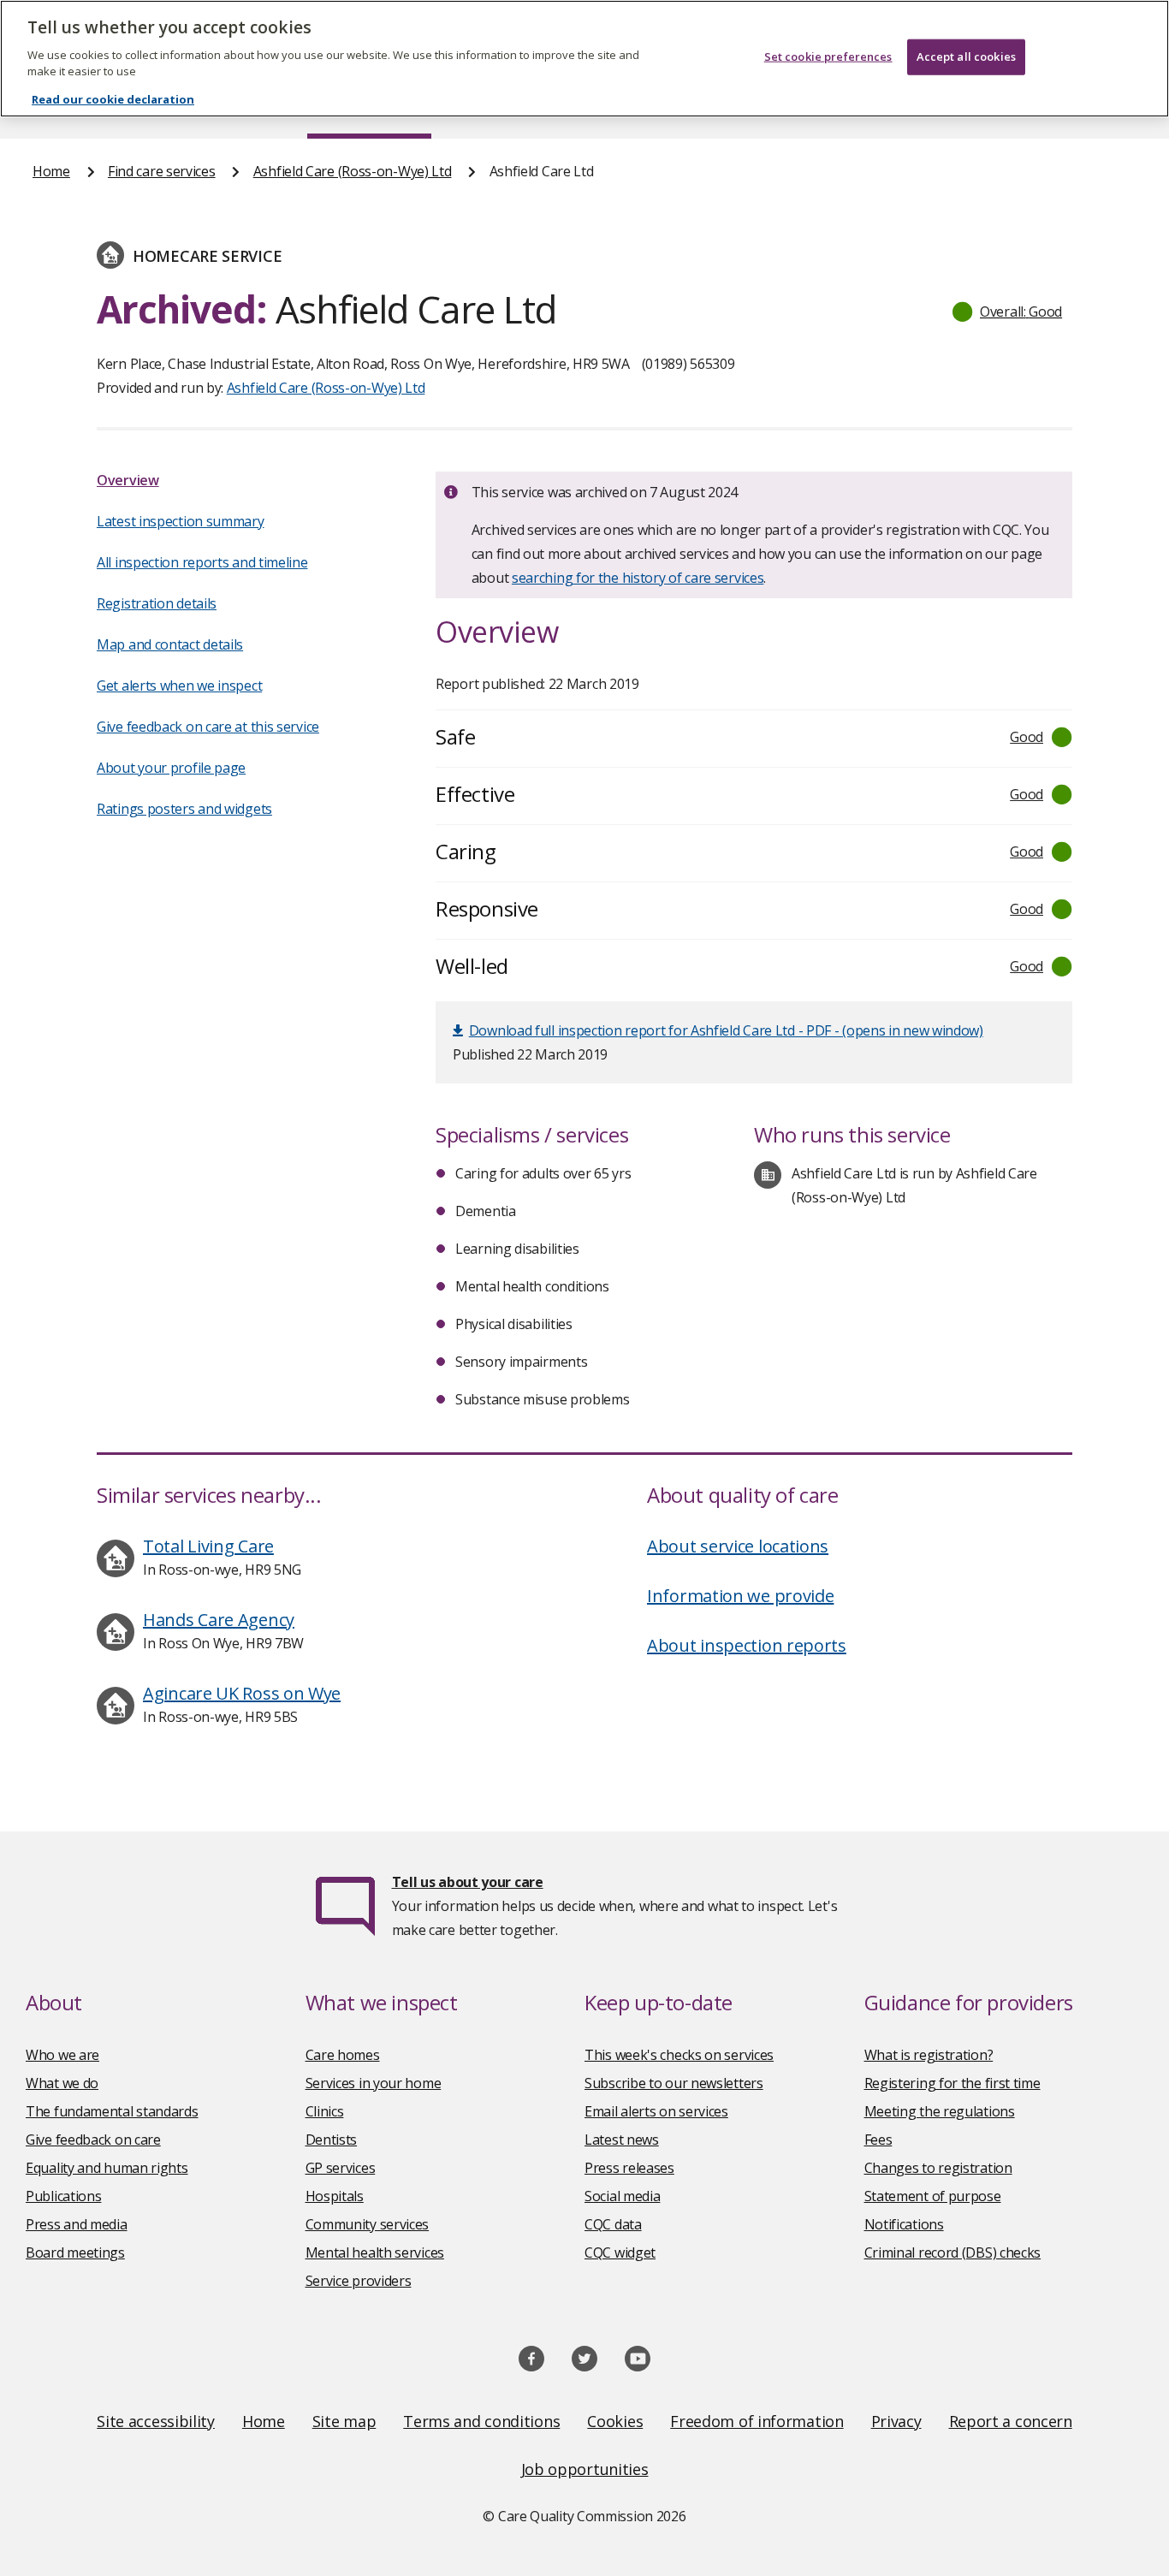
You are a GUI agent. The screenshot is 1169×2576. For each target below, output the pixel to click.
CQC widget (620, 2253)
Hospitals (335, 2196)
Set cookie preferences (828, 56)
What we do (62, 2083)
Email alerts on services (656, 2111)
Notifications (904, 2224)
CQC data (613, 2224)
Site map (344, 2421)
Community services (368, 2224)
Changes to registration (938, 2168)
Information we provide (740, 1596)
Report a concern (1011, 2421)
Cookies (615, 2421)
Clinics (325, 2111)
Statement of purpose (933, 2196)
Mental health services (375, 2253)
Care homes (343, 2055)
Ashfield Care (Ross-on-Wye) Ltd (353, 171)
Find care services (162, 171)
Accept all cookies (966, 56)
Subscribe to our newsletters (674, 2083)
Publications (63, 2196)
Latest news (622, 2140)
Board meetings (75, 2253)
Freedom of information (757, 2421)
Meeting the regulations (940, 2111)
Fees (878, 2140)
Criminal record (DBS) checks (953, 2253)
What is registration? (929, 2055)
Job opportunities (585, 2469)
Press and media (77, 2224)
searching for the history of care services (638, 578)
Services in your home (374, 2083)
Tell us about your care (468, 1882)
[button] (1008, 312)
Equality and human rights (107, 2168)
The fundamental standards (112, 2111)
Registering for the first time (952, 2083)
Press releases (629, 2168)
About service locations (738, 1546)
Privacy (896, 2421)
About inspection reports (747, 1645)
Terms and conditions (481, 2421)
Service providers (359, 2281)
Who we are (62, 2055)
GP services (341, 2168)
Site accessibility (156, 2421)
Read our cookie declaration (113, 99)
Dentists (332, 2140)
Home (51, 171)
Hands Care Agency (219, 1620)
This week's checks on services (679, 2055)
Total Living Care (208, 1546)
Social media (622, 2196)
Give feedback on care (93, 2140)
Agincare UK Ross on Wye (242, 1693)
